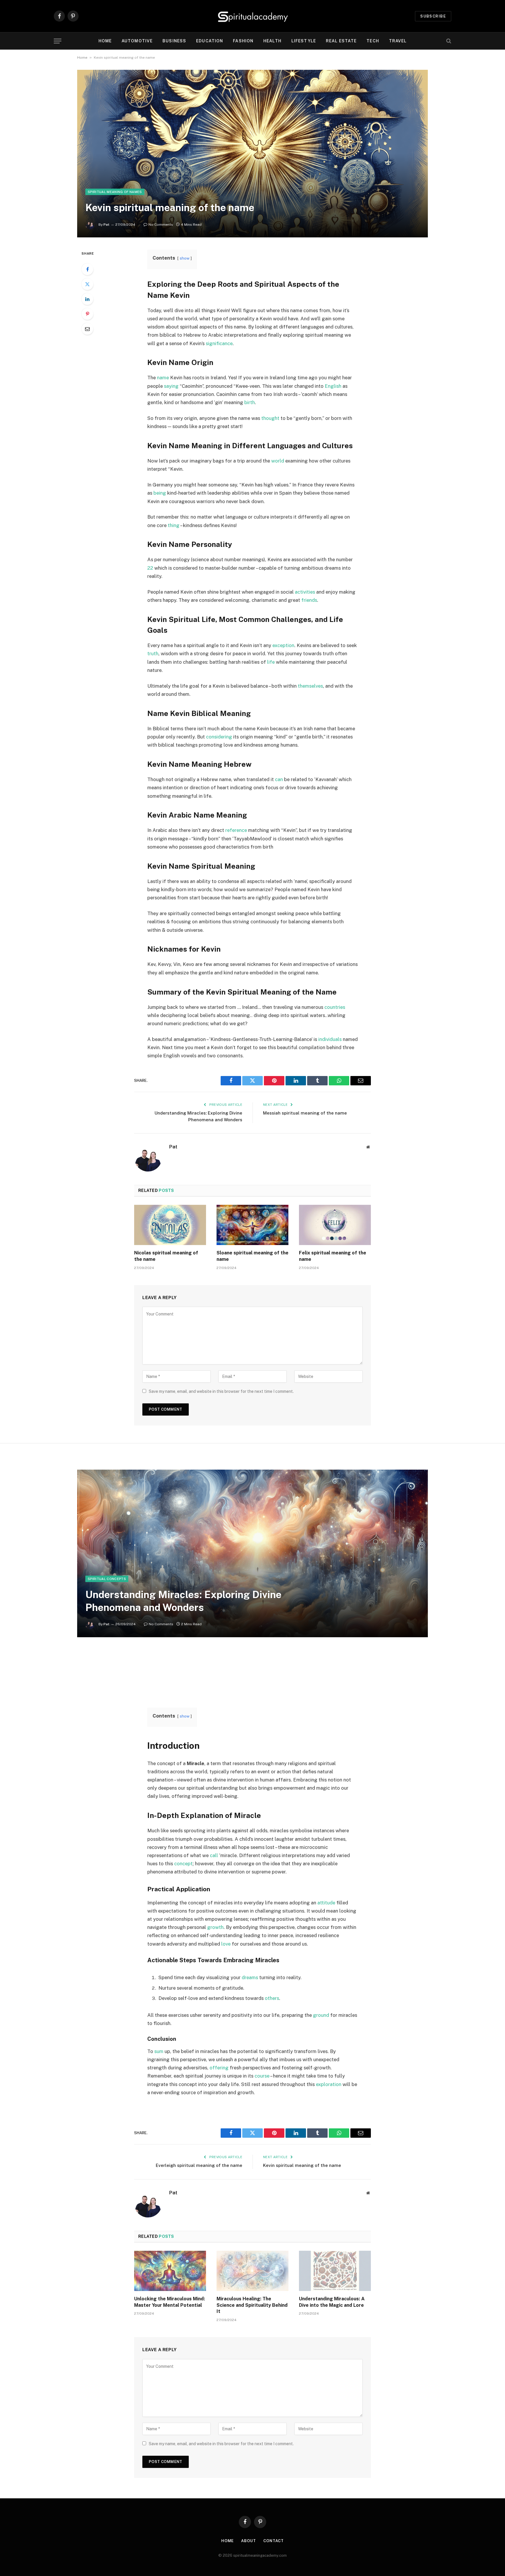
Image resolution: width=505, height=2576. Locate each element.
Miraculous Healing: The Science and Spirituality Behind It (252, 2305)
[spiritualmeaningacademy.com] (253, 16)
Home (105, 41)
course (262, 2076)
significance (219, 343)
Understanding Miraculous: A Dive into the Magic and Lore (332, 2302)
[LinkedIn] (87, 299)
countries (335, 1007)
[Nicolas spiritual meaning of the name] (170, 1225)
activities (305, 592)
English (333, 386)
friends (309, 600)
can (279, 779)
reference (236, 830)
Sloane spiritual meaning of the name (252, 1256)
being (160, 493)
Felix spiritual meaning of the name (333, 1256)
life (271, 662)
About (249, 2541)
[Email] (87, 329)
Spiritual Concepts (107, 1579)
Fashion (243, 41)
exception (283, 645)
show (185, 258)
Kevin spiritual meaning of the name (302, 2165)
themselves (310, 686)
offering (219, 2068)
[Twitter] (87, 284)
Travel (398, 41)
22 (150, 568)
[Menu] (58, 41)
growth (215, 1927)
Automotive (137, 41)
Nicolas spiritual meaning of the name (166, 1256)
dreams (250, 1977)
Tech (373, 41)
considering (219, 737)
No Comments (161, 225)
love (226, 1944)
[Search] (448, 41)
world (278, 461)
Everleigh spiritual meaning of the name (199, 2165)
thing (174, 525)
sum (159, 2051)
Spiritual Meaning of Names (115, 192)
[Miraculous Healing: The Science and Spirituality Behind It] (252, 2271)
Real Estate (341, 41)
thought (270, 418)
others (272, 1998)
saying (171, 386)
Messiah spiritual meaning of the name (305, 1113)
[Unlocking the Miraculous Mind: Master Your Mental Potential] (170, 2271)
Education (210, 41)
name (163, 378)
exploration (329, 2084)
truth (153, 653)
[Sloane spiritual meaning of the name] (252, 1225)
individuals (330, 1039)
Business (174, 41)
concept (183, 1864)
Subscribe (433, 16)
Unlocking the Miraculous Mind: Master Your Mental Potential (170, 2302)
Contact (274, 2541)
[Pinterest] (87, 314)
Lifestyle (304, 41)
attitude (326, 1903)
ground (321, 2015)
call (214, 1855)
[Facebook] (87, 269)
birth (250, 402)
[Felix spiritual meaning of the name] (335, 1225)
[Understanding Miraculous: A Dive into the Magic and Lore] (335, 2271)
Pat (106, 225)
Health (272, 41)
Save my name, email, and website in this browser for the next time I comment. (221, 1391)
